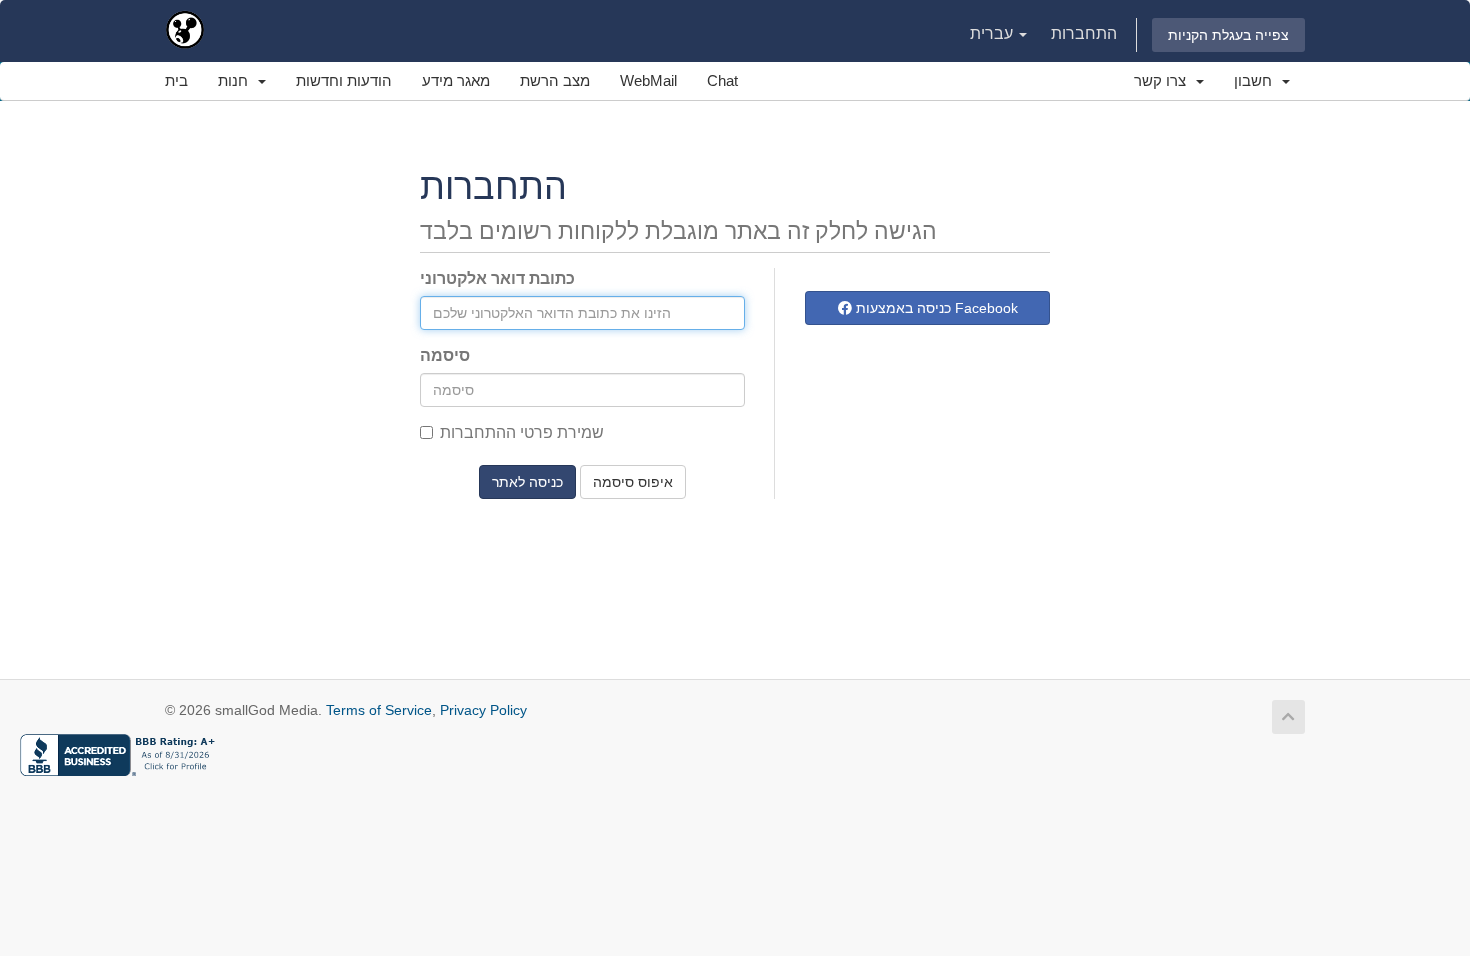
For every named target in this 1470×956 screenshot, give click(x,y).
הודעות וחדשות (344, 80)
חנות (237, 80)
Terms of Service (379, 710)
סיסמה (445, 355)
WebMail (648, 80)
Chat (722, 80)
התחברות (1084, 33)
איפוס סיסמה (633, 482)
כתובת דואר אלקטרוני (497, 278)
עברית (993, 33)
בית (176, 80)
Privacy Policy (483, 710)
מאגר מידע (456, 80)
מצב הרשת (555, 80)
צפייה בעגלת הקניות (1228, 35)
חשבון (1257, 80)
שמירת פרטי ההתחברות (522, 432)
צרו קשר (1164, 80)
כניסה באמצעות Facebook (935, 308)
